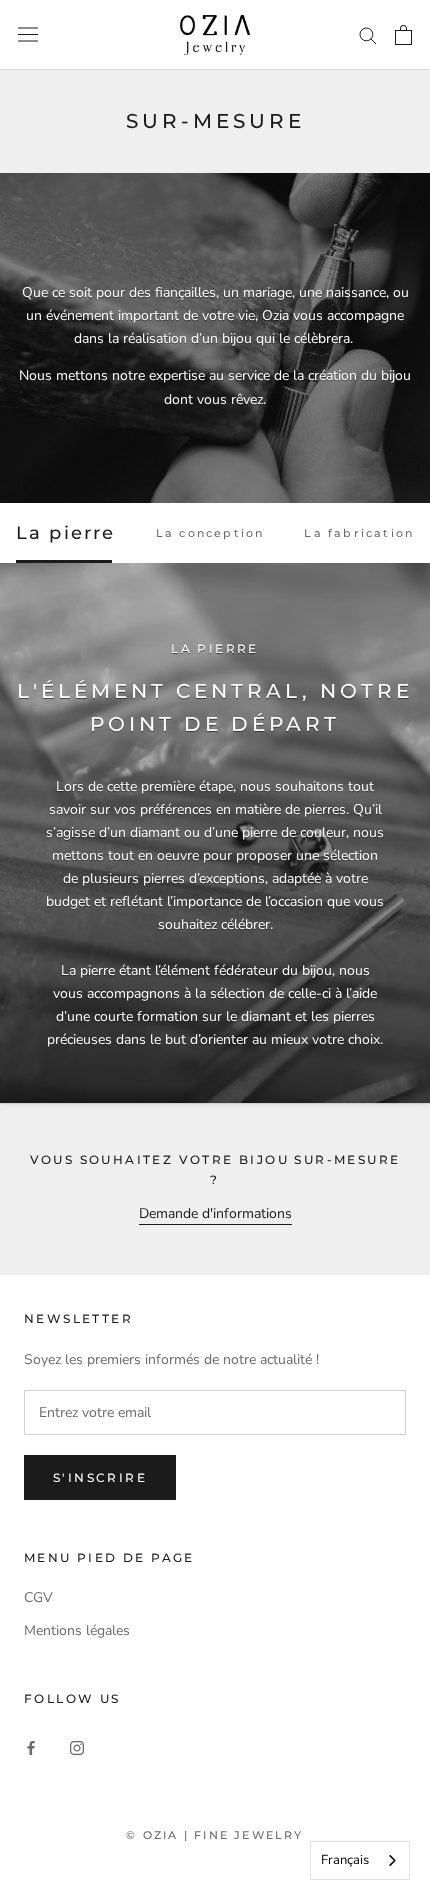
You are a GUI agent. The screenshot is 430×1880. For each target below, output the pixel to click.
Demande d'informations (215, 1213)
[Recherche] (368, 34)
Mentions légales (77, 1630)
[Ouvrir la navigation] (28, 34)
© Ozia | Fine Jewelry (214, 1835)
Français (345, 1860)
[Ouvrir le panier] (403, 35)
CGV (38, 1597)
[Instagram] (77, 1746)
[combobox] (360, 1860)
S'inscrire (100, 1477)
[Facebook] (31, 1746)
